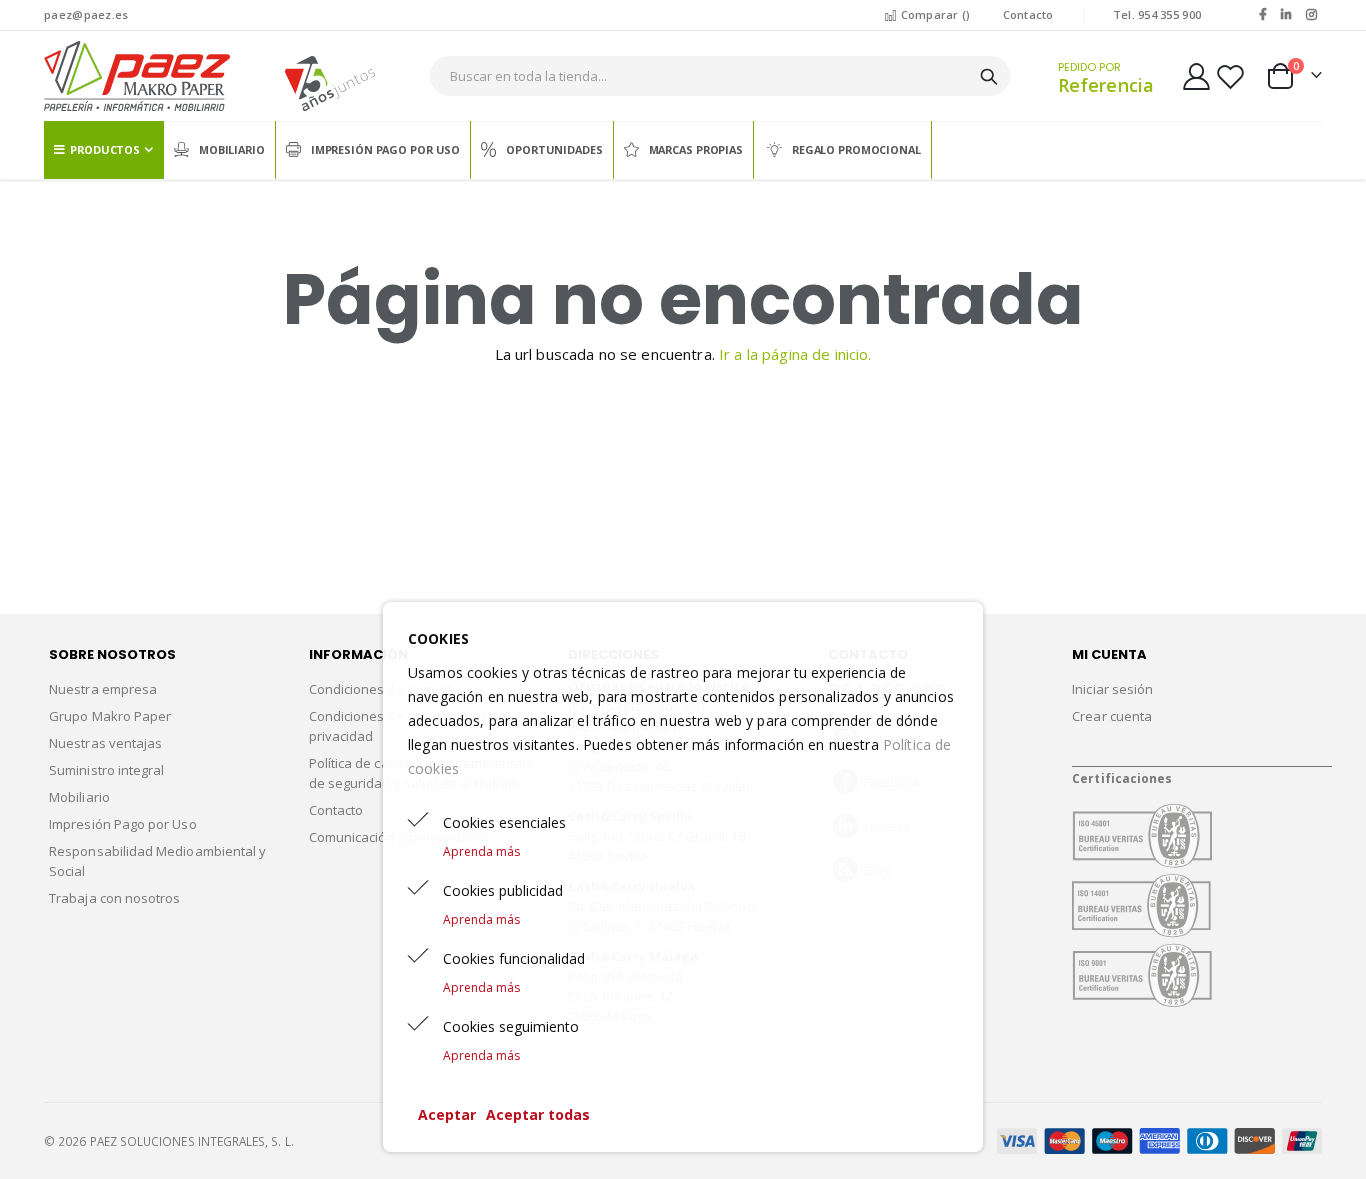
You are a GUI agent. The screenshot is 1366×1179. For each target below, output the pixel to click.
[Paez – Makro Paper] (137, 76)
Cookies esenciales (504, 822)
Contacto (1028, 14)
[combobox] (720, 76)
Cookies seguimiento (511, 1026)
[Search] (989, 77)
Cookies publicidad (503, 890)
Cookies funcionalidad (514, 958)
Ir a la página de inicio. (795, 354)
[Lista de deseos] (1230, 76)
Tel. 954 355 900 (1157, 14)
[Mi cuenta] (1196, 76)
